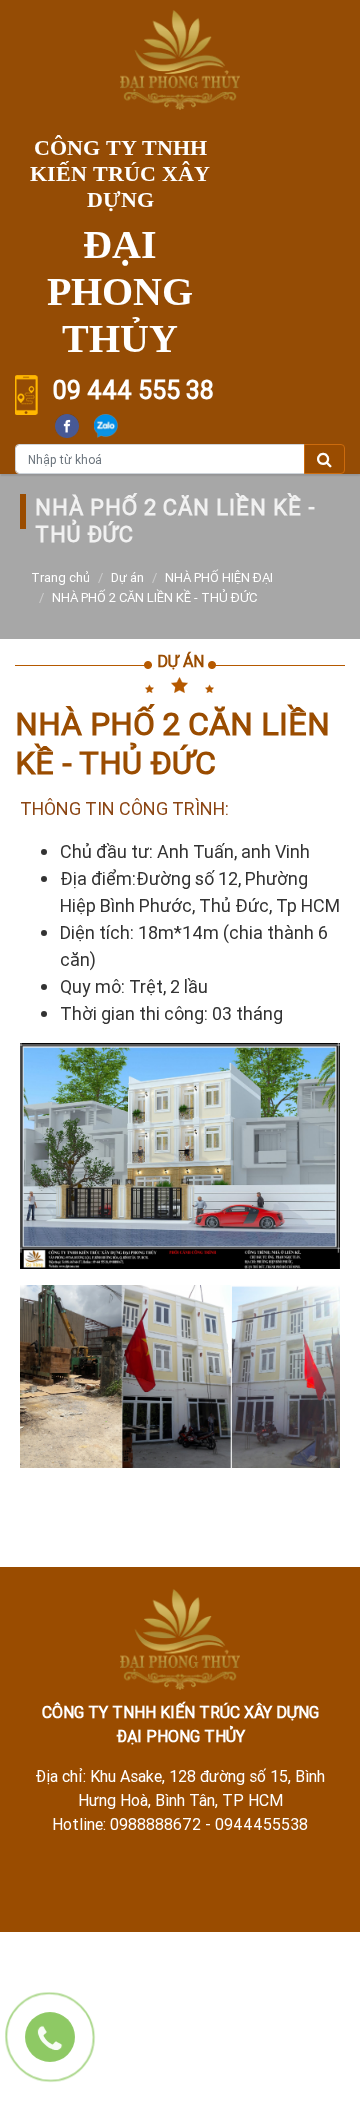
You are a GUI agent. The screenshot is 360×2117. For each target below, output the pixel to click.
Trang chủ (60, 577)
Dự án (127, 577)
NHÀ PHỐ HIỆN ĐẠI (219, 577)
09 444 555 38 (133, 390)
